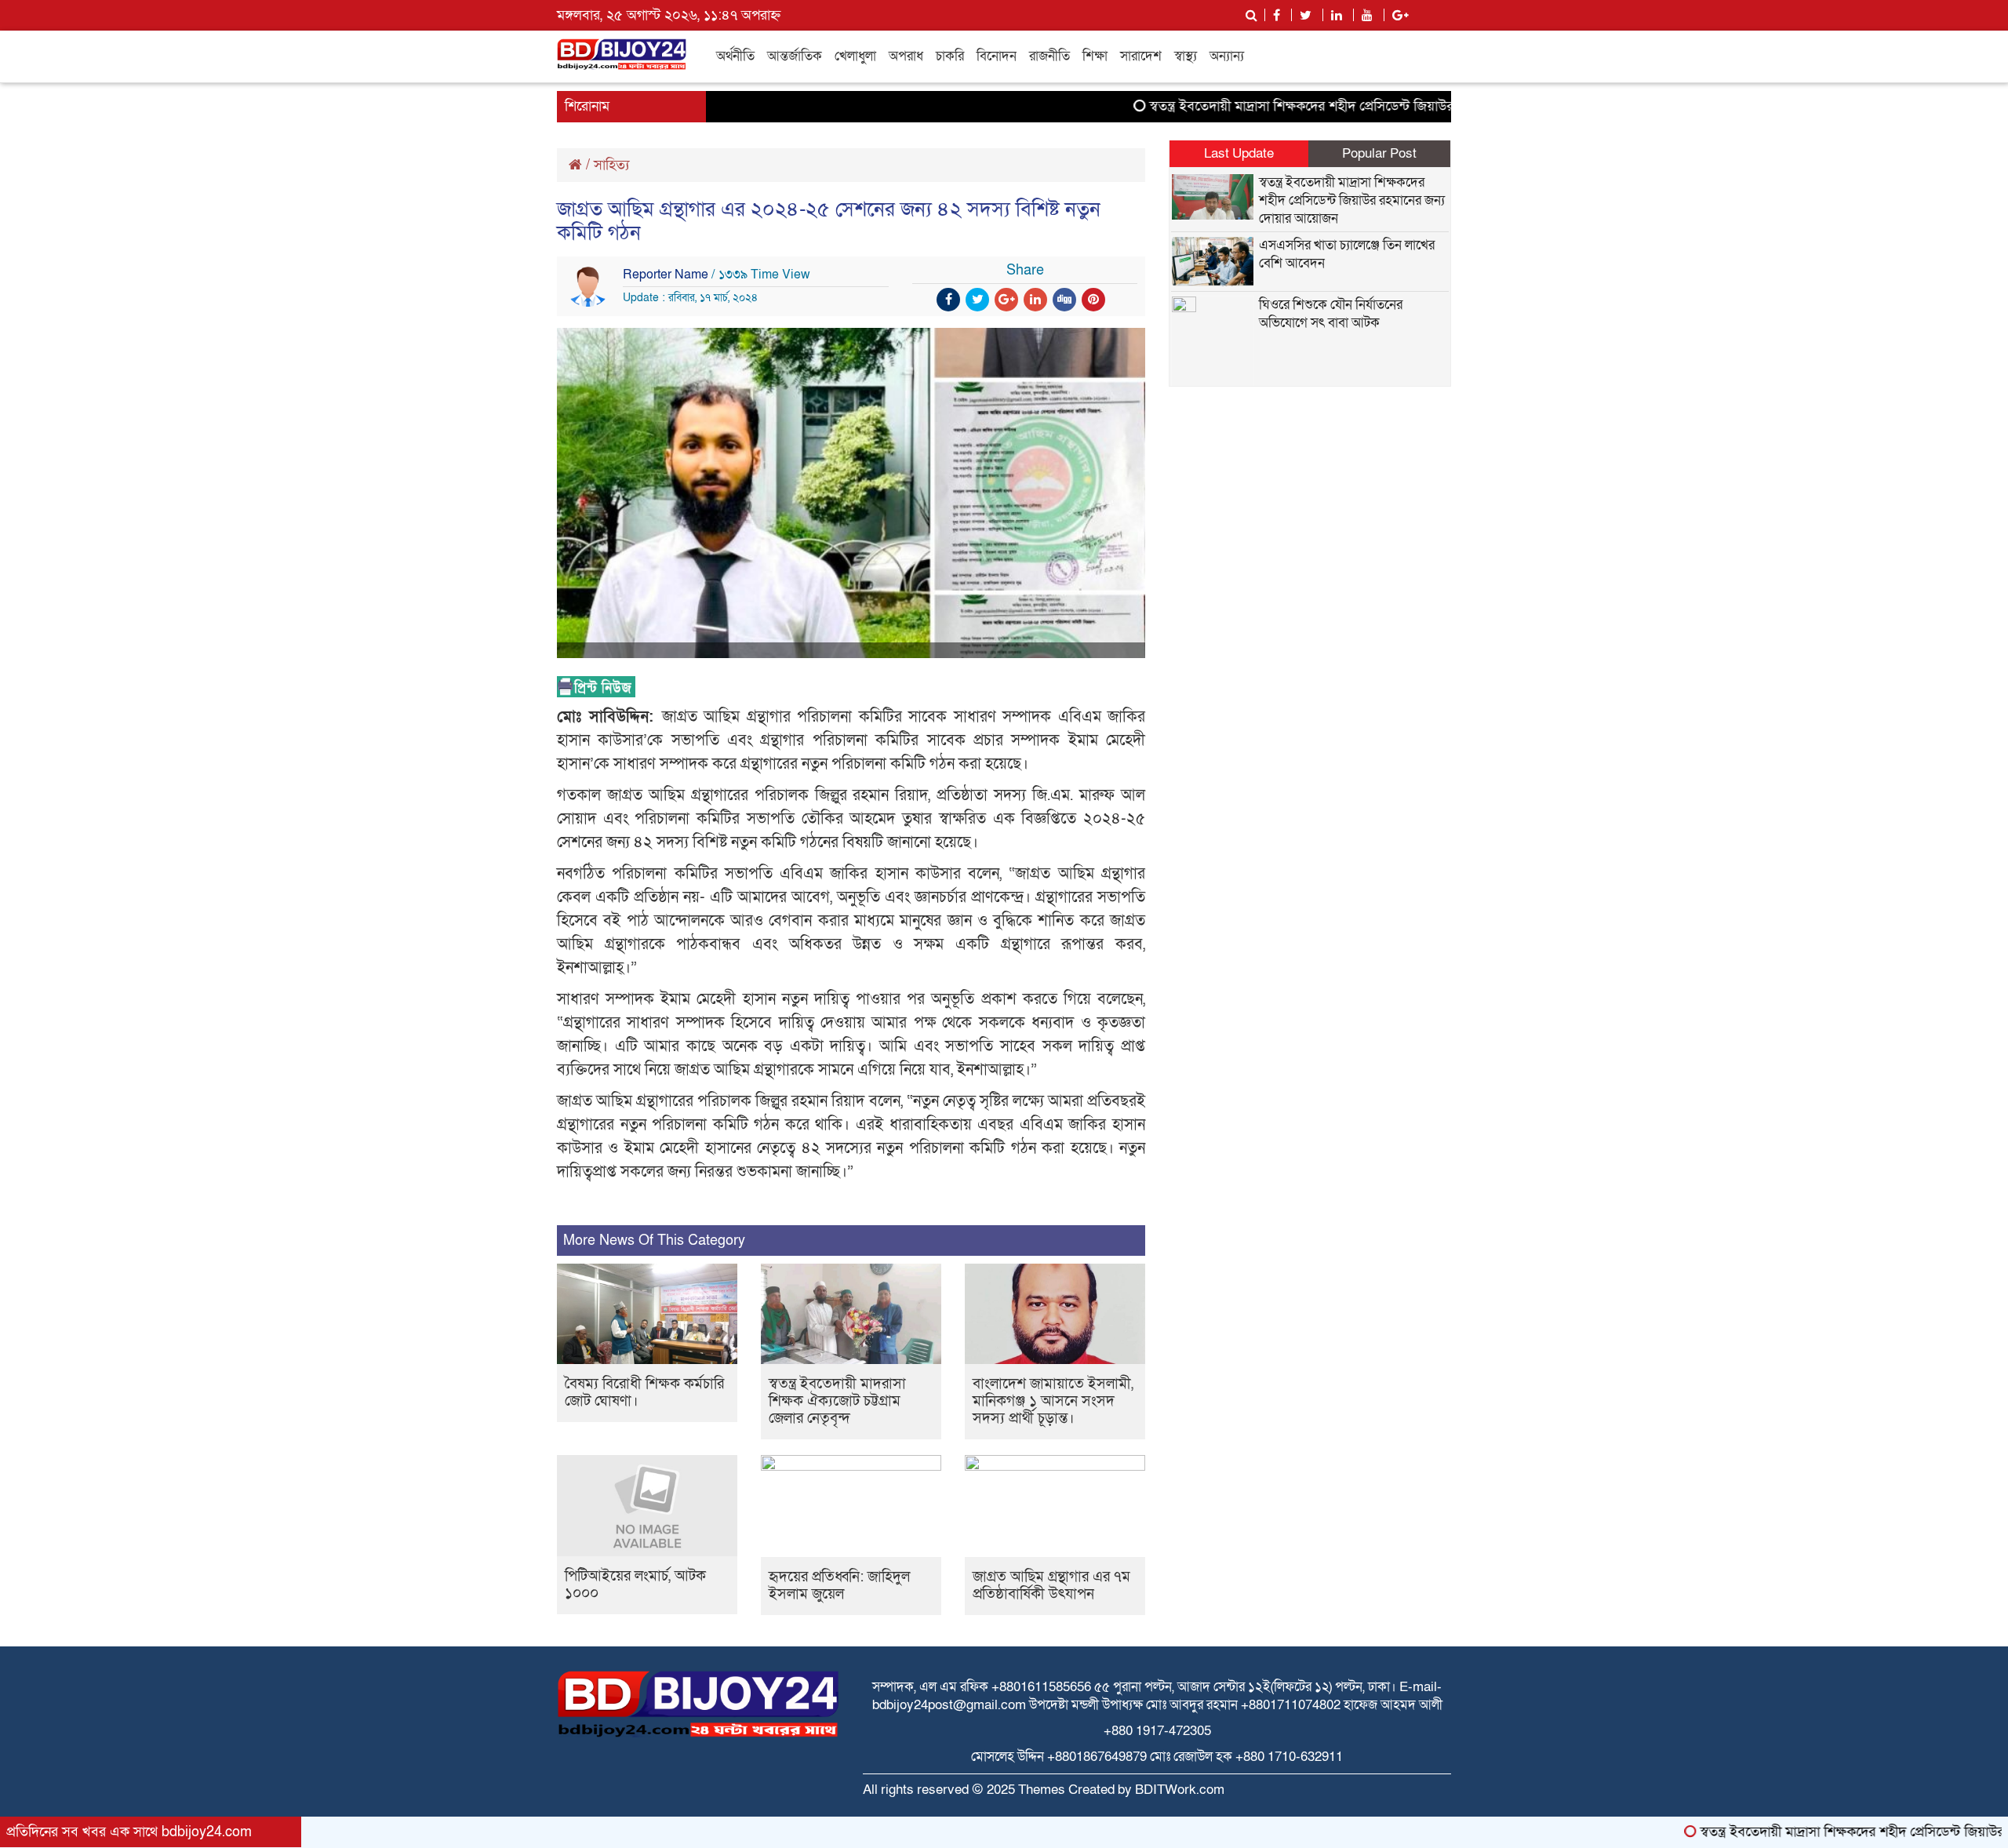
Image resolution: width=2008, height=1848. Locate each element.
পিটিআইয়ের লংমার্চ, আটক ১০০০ (635, 1585)
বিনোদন (997, 56)
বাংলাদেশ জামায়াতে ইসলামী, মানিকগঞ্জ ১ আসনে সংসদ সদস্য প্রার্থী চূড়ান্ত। (1053, 1401)
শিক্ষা (1095, 56)
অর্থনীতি (735, 56)
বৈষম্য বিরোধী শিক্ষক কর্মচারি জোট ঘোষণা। (644, 1393)
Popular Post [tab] (1379, 153)
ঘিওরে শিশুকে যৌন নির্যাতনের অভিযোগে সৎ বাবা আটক (1331, 314)
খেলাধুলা (855, 56)
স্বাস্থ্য (1186, 56)
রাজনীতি (1049, 56)
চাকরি (950, 56)
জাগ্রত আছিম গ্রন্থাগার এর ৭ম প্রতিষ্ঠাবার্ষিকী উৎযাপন (1051, 1586)
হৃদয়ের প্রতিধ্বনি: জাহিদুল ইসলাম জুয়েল (839, 1586)
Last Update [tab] (1239, 153)
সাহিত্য (611, 165)
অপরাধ (906, 56)
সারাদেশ (1141, 56)
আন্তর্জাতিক (795, 56)
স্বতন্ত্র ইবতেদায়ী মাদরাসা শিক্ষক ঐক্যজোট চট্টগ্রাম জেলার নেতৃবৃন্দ (837, 1401)
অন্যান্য (1227, 56)
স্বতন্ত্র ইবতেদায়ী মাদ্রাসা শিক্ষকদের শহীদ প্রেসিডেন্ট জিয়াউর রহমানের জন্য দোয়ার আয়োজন (1320, 106)
